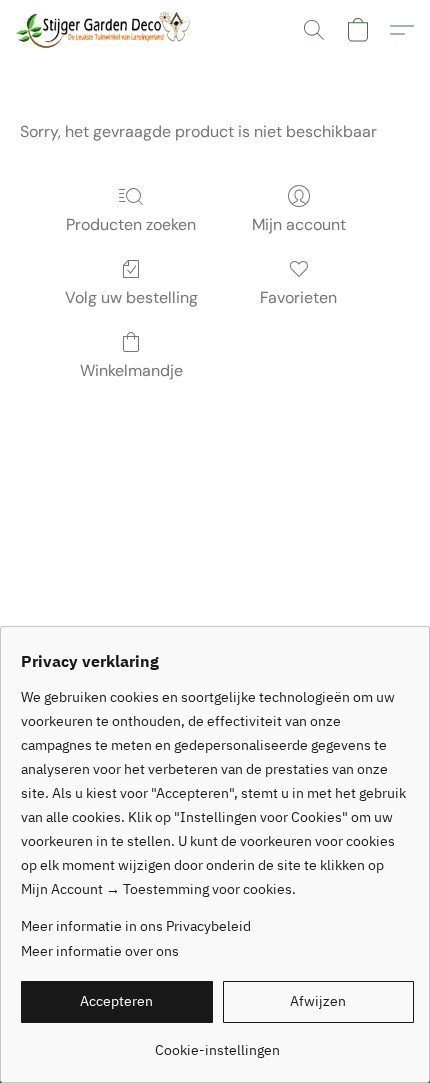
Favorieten (298, 297)
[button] (107, 30)
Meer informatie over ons (100, 951)
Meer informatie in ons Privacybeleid (136, 926)
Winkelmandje (131, 370)
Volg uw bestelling (131, 297)
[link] (217, 1042)
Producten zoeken (131, 224)
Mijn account (299, 224)
